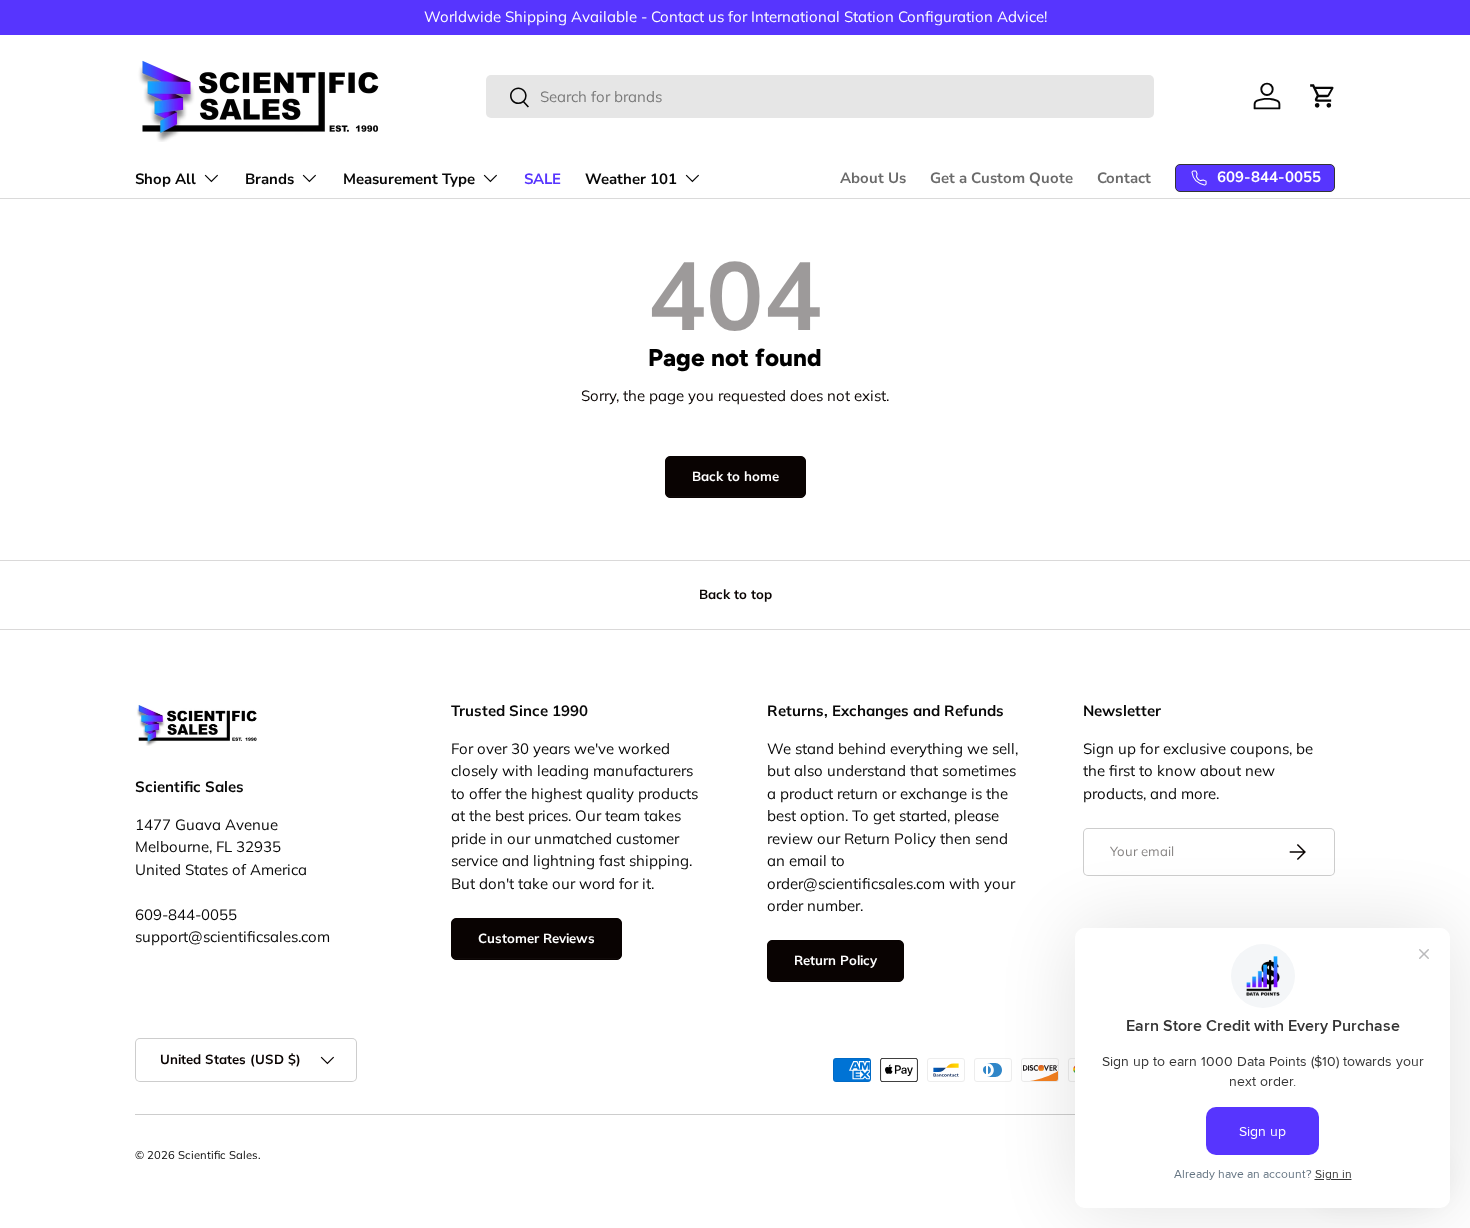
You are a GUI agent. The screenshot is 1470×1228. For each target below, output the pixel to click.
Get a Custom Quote (1001, 178)
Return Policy (835, 960)
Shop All (165, 179)
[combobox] (820, 96)
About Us (873, 178)
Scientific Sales (218, 1155)
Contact (1124, 178)
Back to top (735, 594)
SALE (542, 179)
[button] (1323, 96)
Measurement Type (409, 179)
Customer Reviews (536, 938)
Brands (269, 179)
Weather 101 (631, 179)
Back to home (735, 476)
